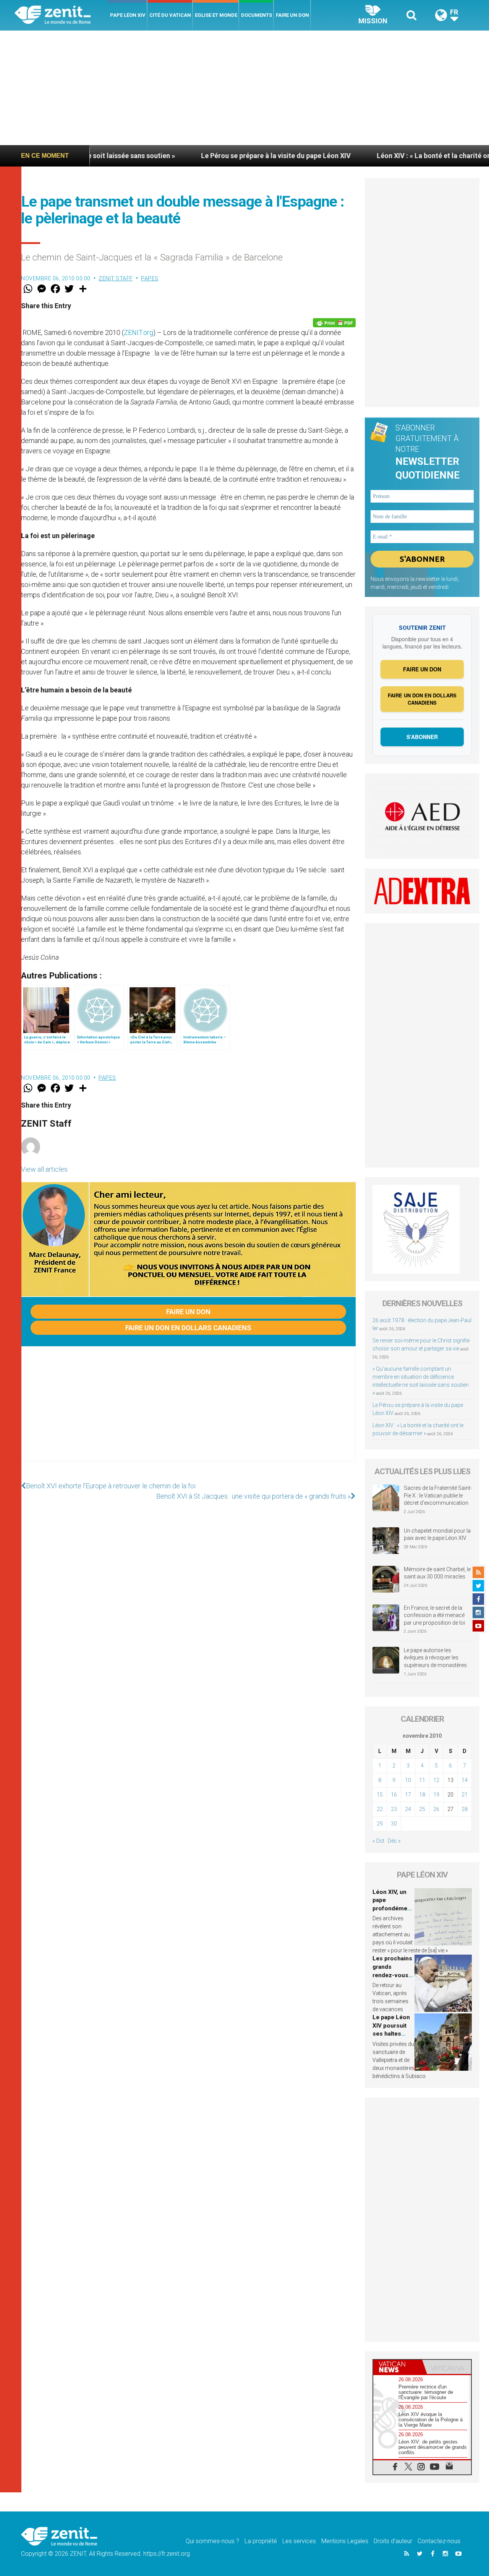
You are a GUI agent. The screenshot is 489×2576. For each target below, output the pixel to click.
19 (436, 1795)
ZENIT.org (138, 332)
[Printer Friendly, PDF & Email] (334, 323)
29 (380, 1824)
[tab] (398, 2367)
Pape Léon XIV (128, 15)
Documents (257, 15)
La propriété (261, 2541)
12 (436, 1780)
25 (422, 1809)
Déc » (394, 1841)
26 (436, 1809)
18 (422, 1795)
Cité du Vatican (170, 15)
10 (408, 1780)
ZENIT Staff (116, 278)
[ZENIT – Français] (61, 15)
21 (465, 1795)
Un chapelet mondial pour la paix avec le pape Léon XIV (437, 1535)
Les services (299, 2541)
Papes (150, 278)
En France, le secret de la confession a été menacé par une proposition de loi (434, 1615)
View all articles (44, 1169)
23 (394, 1809)
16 (394, 1795)
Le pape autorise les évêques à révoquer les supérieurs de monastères (435, 1658)
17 (408, 1795)
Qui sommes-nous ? (212, 2541)
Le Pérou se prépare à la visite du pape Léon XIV (203, 156)
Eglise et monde (216, 15)
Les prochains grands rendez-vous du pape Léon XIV (392, 1975)
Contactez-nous (439, 2541)
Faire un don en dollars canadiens (188, 1328)
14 (465, 1780)
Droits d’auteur (393, 2541)
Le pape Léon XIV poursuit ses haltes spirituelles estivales (391, 2034)
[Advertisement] (244, 88)
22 (380, 1809)
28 (465, 1809)
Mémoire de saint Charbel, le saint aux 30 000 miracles (437, 1573)
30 (394, 1824)
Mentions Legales (345, 2541)
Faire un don (292, 15)
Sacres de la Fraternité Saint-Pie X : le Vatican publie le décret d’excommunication (438, 1495)
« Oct (378, 1841)
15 (380, 1795)
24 (408, 1809)
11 (422, 1780)
